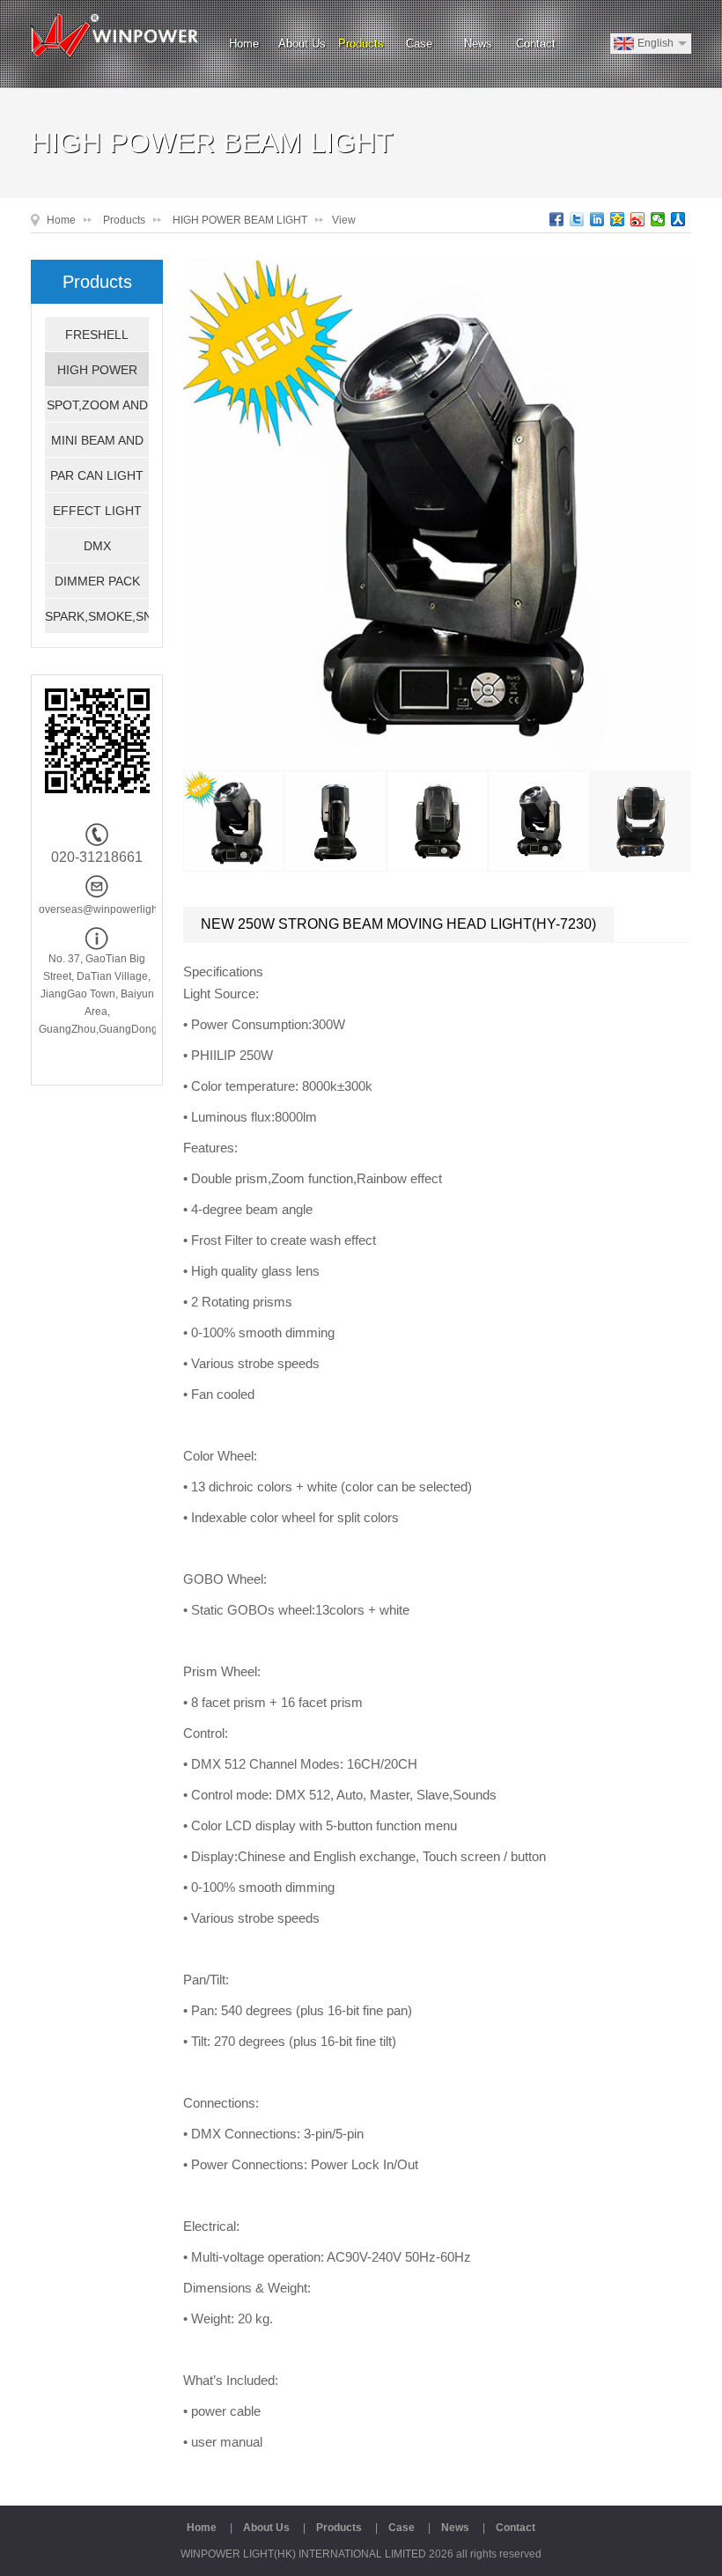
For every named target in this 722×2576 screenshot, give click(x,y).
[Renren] (678, 219)
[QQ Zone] (618, 219)
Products (361, 44)
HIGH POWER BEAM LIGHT (240, 220)
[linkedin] (597, 219)
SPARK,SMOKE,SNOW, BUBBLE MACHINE (97, 622)
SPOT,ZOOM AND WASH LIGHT (97, 410)
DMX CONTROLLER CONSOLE (97, 551)
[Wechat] (658, 219)
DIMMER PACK (97, 581)
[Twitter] (577, 219)
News (478, 44)
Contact (536, 44)
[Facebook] (557, 219)
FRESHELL (97, 335)
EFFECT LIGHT (97, 511)
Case (419, 44)
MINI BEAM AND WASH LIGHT (97, 445)
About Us (302, 44)
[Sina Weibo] (638, 219)
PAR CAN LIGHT (97, 475)
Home (244, 44)
